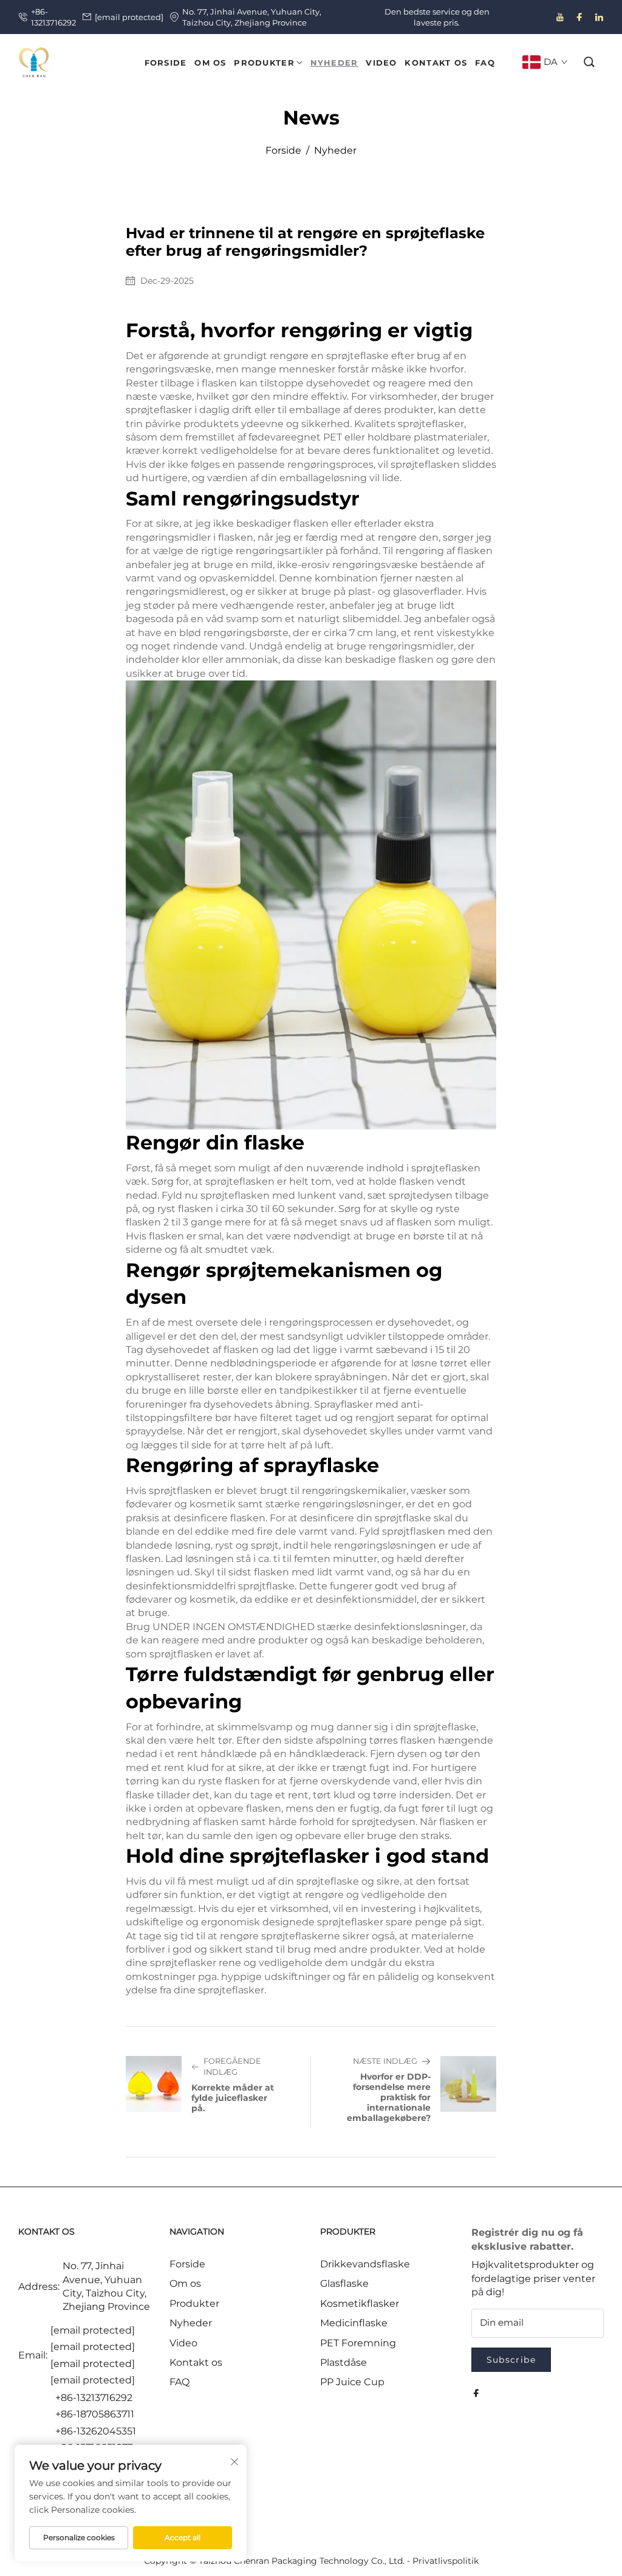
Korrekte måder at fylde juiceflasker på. (233, 2098)
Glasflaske (344, 2283)
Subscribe (511, 2360)
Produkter (194, 2304)
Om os (185, 2283)
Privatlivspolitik (446, 2561)
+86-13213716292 (53, 17)
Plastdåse (343, 2362)
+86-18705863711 (95, 2414)
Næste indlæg (385, 2061)
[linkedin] (599, 17)
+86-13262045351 (96, 2431)
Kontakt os (196, 2362)
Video (183, 2343)
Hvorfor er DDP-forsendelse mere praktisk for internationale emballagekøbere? (389, 2097)
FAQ (179, 2382)
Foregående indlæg (232, 2067)
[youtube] (560, 17)
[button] (590, 62)
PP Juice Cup (352, 2382)
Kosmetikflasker (360, 2304)
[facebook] (579, 17)
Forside (283, 150)
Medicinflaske (354, 2323)
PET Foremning (358, 2343)
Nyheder (335, 150)
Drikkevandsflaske (365, 2264)
